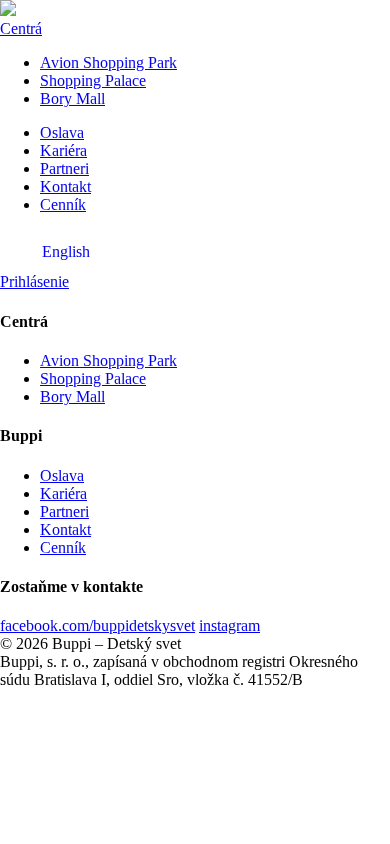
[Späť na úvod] (8, 10)
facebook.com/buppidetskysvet (97, 625)
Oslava (62, 132)
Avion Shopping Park (108, 62)
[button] (34, 281)
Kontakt (65, 186)
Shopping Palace (93, 80)
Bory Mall (72, 98)
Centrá (21, 28)
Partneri (64, 168)
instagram (229, 625)
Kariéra (63, 150)
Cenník (63, 204)
